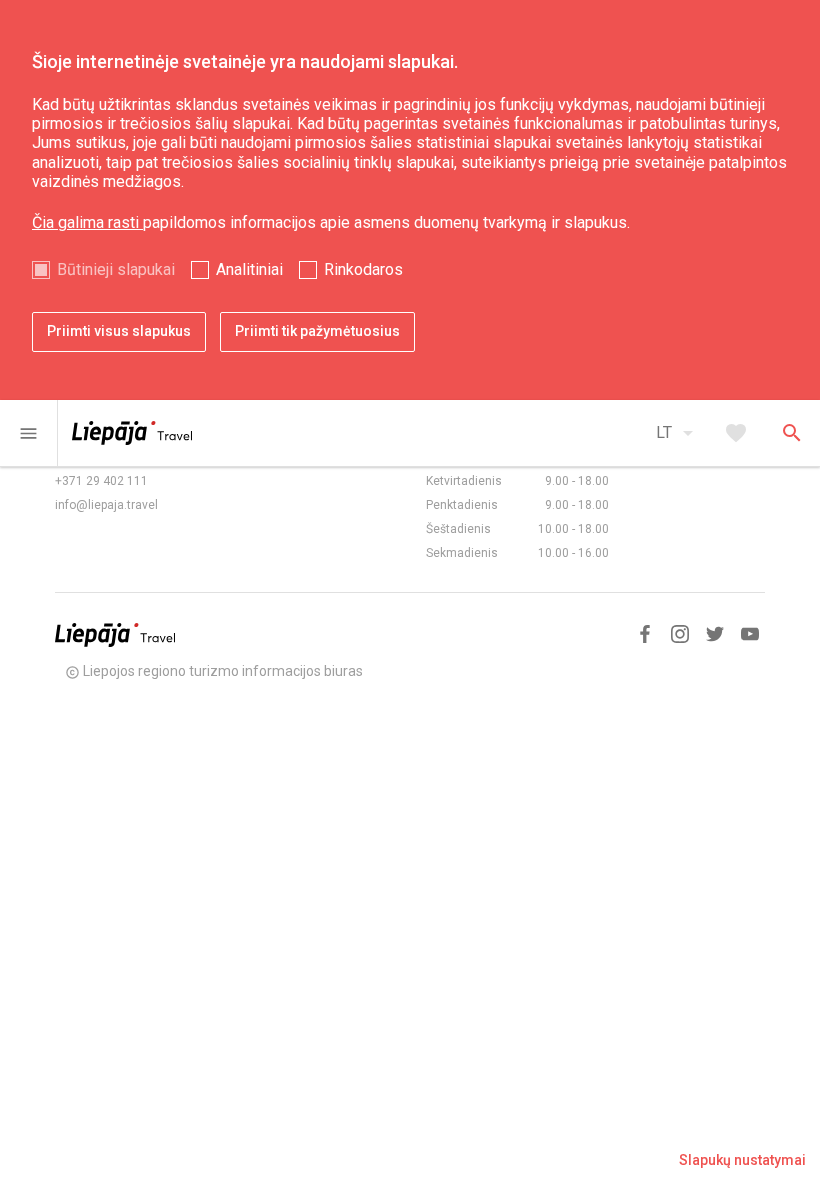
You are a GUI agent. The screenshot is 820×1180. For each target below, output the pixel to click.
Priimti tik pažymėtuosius (317, 331)
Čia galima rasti (87, 222)
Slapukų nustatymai (742, 1160)
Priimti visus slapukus (119, 331)
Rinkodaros (363, 269)
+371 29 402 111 (101, 481)
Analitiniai (249, 269)
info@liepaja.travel (106, 505)
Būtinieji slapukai (116, 269)
